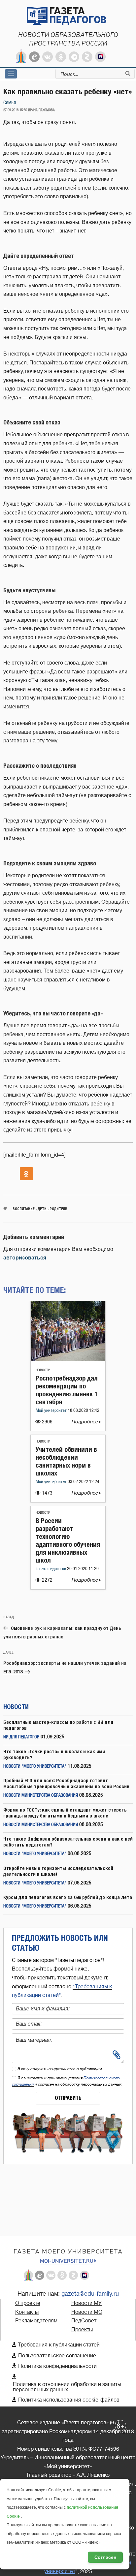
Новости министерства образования (41, 1796)
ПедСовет (84, 2321)
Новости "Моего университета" (35, 1767)
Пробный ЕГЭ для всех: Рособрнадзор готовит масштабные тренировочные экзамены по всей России (66, 1783)
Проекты (82, 2330)
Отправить (68, 2098)
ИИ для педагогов (21, 1737)
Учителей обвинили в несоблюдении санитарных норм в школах (66, 1461)
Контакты (27, 2312)
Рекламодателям (36, 2321)
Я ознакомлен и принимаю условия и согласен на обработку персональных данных (67, 2081)
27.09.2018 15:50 (15, 110)
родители (58, 1209)
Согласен (105, 2557)
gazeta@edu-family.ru (90, 2294)
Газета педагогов (51, 1569)
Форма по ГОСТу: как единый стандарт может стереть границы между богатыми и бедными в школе (65, 1813)
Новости (43, 1370)
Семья (10, 103)
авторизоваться (25, 1258)
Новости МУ (86, 2303)
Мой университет (52, 1411)
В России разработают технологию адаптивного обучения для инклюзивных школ (68, 1540)
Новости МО (87, 2312)
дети (42, 1209)
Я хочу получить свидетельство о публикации (60, 2069)
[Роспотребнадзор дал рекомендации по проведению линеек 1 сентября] (68, 1359)
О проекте (28, 2303)
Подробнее (85, 1422)
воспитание (24, 1209)
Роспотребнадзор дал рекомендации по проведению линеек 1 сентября (67, 1390)
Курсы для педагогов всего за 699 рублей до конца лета (68, 1897)
